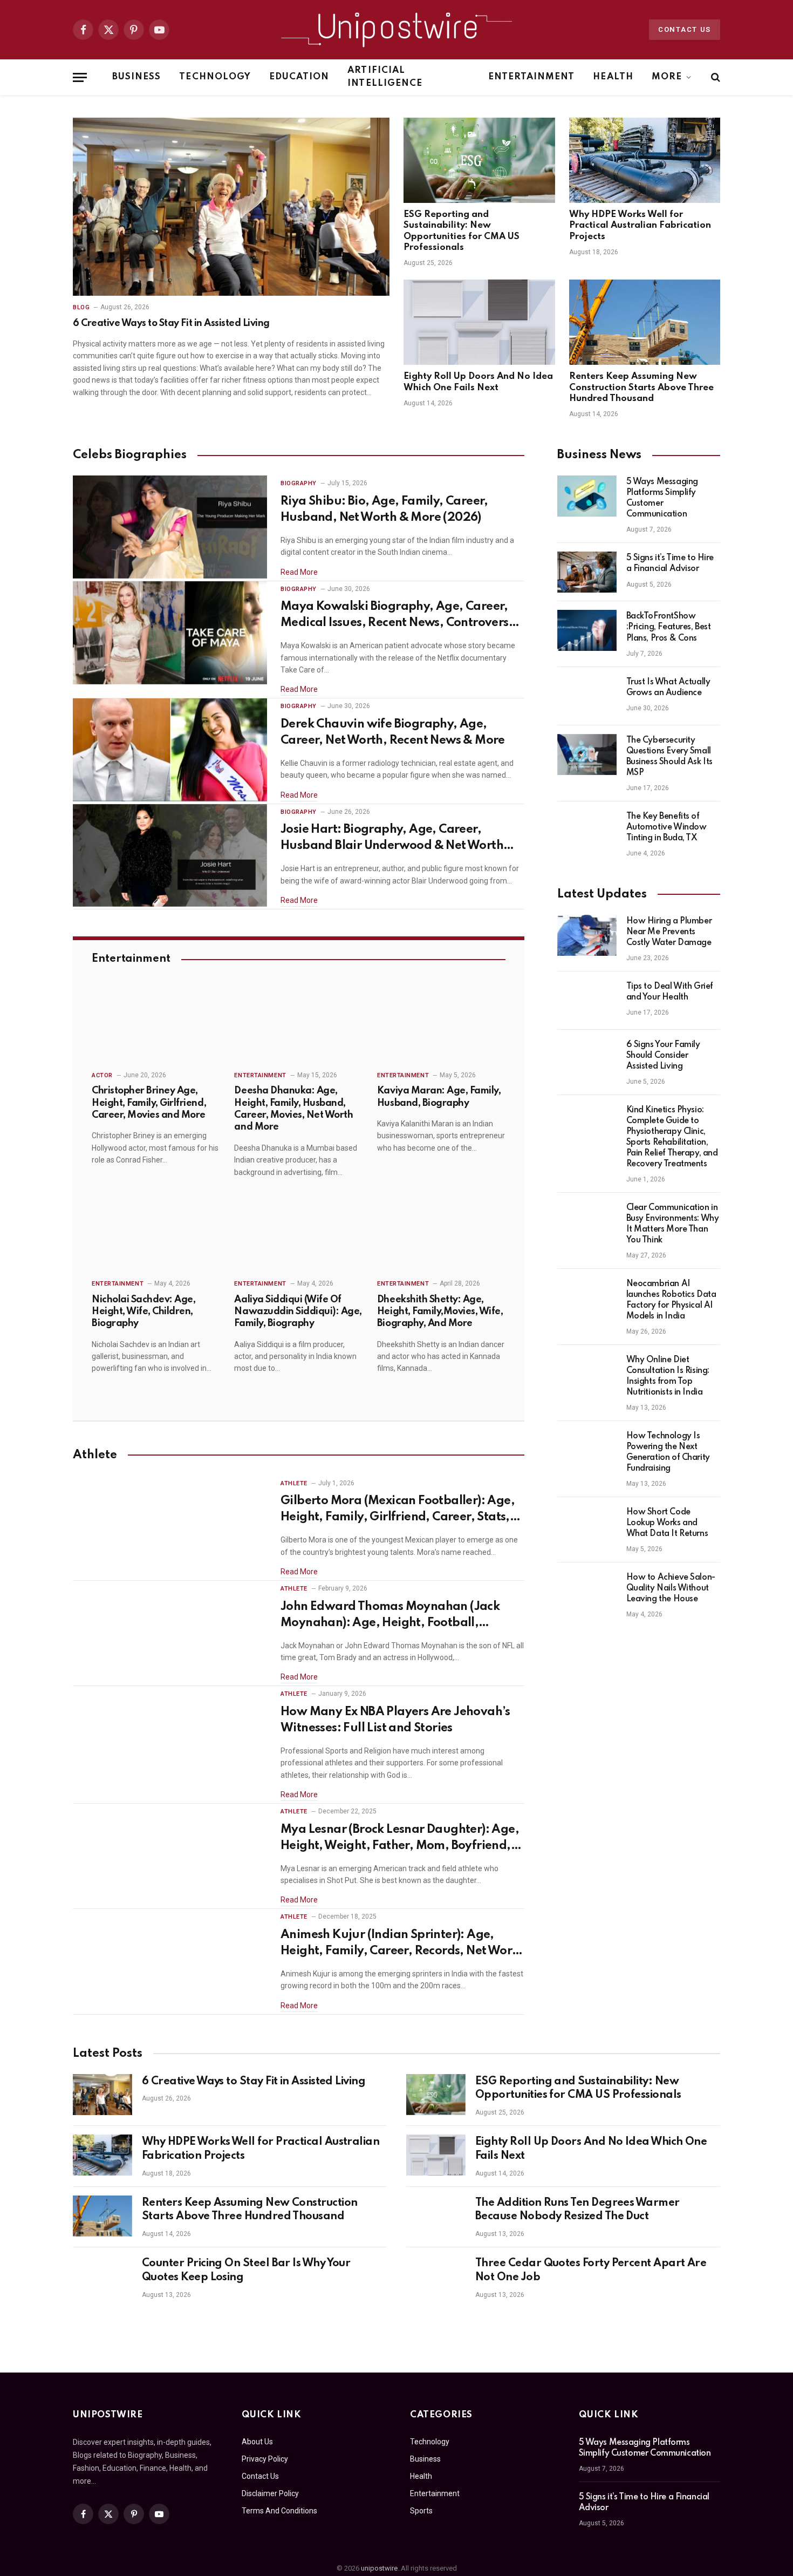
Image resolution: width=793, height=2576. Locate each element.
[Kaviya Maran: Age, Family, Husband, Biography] (441, 1025)
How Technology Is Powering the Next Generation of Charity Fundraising (668, 1452)
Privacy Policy (265, 2459)
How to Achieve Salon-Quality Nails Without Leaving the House (671, 1588)
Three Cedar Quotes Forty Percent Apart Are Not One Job (591, 2271)
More (667, 77)
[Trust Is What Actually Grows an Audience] (587, 696)
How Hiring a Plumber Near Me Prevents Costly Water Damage (669, 932)
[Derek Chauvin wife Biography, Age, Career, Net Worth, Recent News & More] (170, 750)
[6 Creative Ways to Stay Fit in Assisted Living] (231, 207)
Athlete (294, 1483)
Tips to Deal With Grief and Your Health (670, 992)
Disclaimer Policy (270, 2493)
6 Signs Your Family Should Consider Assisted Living (663, 1056)
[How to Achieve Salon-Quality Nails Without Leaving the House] (587, 1592)
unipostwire (379, 2568)
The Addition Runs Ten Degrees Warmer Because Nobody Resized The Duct (577, 2210)
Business (136, 77)
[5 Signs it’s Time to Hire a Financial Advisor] (587, 572)
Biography (299, 483)
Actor (102, 1075)
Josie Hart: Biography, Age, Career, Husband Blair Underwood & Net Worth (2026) (392, 839)
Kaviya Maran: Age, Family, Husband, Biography (439, 1097)
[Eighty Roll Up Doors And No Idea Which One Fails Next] (479, 322)
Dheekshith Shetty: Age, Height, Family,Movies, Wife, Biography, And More (440, 1312)
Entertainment (532, 77)
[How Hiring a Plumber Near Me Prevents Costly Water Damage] (587, 935)
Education (299, 77)
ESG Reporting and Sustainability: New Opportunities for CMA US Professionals (462, 231)
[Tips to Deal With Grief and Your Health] (587, 1001)
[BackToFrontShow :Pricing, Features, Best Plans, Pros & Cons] (587, 630)
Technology (215, 77)
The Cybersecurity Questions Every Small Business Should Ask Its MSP (669, 757)
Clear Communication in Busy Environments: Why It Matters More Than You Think (673, 1224)
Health (613, 77)
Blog (81, 307)
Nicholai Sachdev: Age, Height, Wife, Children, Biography (143, 1312)
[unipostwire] (396, 30)
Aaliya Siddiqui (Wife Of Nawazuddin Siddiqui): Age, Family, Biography (298, 1312)
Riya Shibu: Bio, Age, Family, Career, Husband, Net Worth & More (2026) (384, 509)
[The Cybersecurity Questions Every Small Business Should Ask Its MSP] (587, 755)
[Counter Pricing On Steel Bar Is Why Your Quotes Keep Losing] (102, 2276)
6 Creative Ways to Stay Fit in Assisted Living (171, 323)
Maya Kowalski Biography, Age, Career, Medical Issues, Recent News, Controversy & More (398, 616)
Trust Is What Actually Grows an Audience (668, 688)
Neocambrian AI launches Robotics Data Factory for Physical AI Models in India (671, 1300)
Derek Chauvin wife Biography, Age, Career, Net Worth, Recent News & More (393, 732)
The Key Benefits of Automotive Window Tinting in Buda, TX (666, 827)
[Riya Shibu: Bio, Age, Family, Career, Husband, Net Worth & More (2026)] (170, 527)
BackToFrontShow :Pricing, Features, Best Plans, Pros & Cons (669, 627)
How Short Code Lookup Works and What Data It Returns (667, 1523)
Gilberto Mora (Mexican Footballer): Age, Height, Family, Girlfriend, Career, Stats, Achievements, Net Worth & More (398, 1510)
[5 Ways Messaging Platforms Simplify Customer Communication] (587, 496)
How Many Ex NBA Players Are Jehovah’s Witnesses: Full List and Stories (395, 1720)
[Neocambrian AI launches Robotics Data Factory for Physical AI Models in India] (587, 1298)
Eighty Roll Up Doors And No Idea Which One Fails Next (478, 382)
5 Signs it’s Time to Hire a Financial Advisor (670, 563)
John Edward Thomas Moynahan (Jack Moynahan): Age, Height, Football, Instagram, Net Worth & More (390, 1616)
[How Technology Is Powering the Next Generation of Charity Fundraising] (587, 1450)
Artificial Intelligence (385, 77)
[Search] (715, 77)
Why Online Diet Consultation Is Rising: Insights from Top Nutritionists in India (668, 1376)
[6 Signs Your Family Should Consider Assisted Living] (587, 1059)
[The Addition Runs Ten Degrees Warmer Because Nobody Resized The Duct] (436, 2216)
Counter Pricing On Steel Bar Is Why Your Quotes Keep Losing (246, 2271)
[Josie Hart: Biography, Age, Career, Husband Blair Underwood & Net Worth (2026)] (170, 856)
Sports (421, 2511)
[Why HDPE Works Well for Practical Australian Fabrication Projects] (645, 160)
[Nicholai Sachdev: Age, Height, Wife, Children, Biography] (156, 1234)
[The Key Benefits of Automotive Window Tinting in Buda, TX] (587, 831)
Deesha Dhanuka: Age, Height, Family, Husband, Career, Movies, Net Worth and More (293, 1109)
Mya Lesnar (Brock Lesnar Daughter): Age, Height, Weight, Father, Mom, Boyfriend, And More (400, 1839)
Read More (299, 572)
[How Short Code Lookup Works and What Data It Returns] (587, 1526)
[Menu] (80, 77)
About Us (257, 2442)
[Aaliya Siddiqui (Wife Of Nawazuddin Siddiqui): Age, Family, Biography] (298, 1234)
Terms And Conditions (279, 2511)
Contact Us (685, 29)
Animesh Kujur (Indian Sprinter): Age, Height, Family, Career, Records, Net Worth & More (402, 1944)
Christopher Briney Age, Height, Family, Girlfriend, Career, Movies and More (149, 1103)
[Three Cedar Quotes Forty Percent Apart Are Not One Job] (436, 2276)
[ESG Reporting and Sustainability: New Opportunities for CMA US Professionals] (479, 160)
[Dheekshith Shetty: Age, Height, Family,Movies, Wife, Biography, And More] (441, 1234)
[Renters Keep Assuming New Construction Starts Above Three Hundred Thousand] (645, 322)
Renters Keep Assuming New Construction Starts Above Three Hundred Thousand (641, 388)
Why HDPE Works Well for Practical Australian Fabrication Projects (640, 226)
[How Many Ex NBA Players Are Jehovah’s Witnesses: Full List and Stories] (170, 1738)
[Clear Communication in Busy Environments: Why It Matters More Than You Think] (587, 1222)
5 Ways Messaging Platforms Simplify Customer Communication (662, 498)
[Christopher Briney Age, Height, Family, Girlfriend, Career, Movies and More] (156, 1025)
